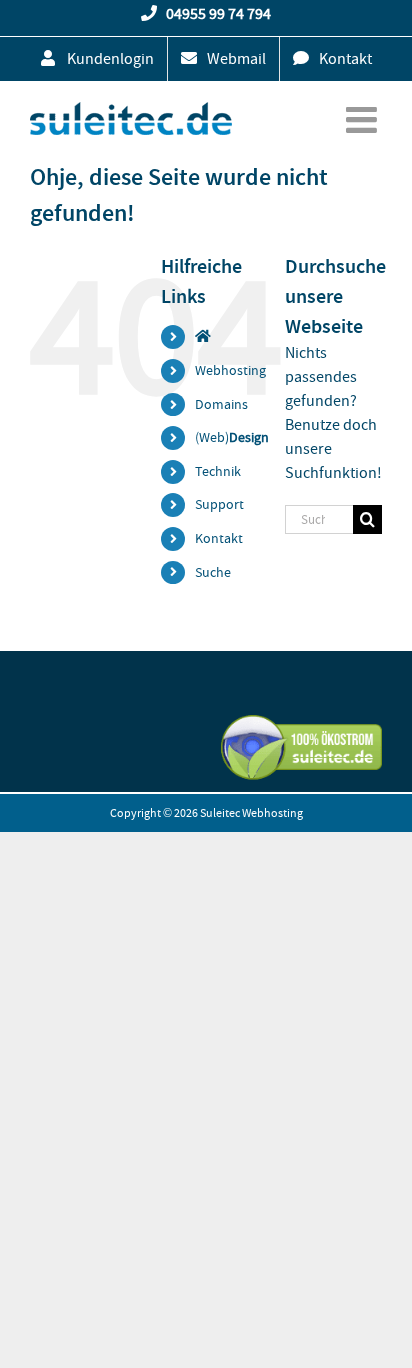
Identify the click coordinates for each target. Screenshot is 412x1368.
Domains (221, 404)
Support (219, 504)
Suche (213, 572)
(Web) (232, 437)
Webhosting (230, 370)
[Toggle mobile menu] (364, 120)
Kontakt (219, 538)
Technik (218, 471)
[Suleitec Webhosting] (203, 336)
